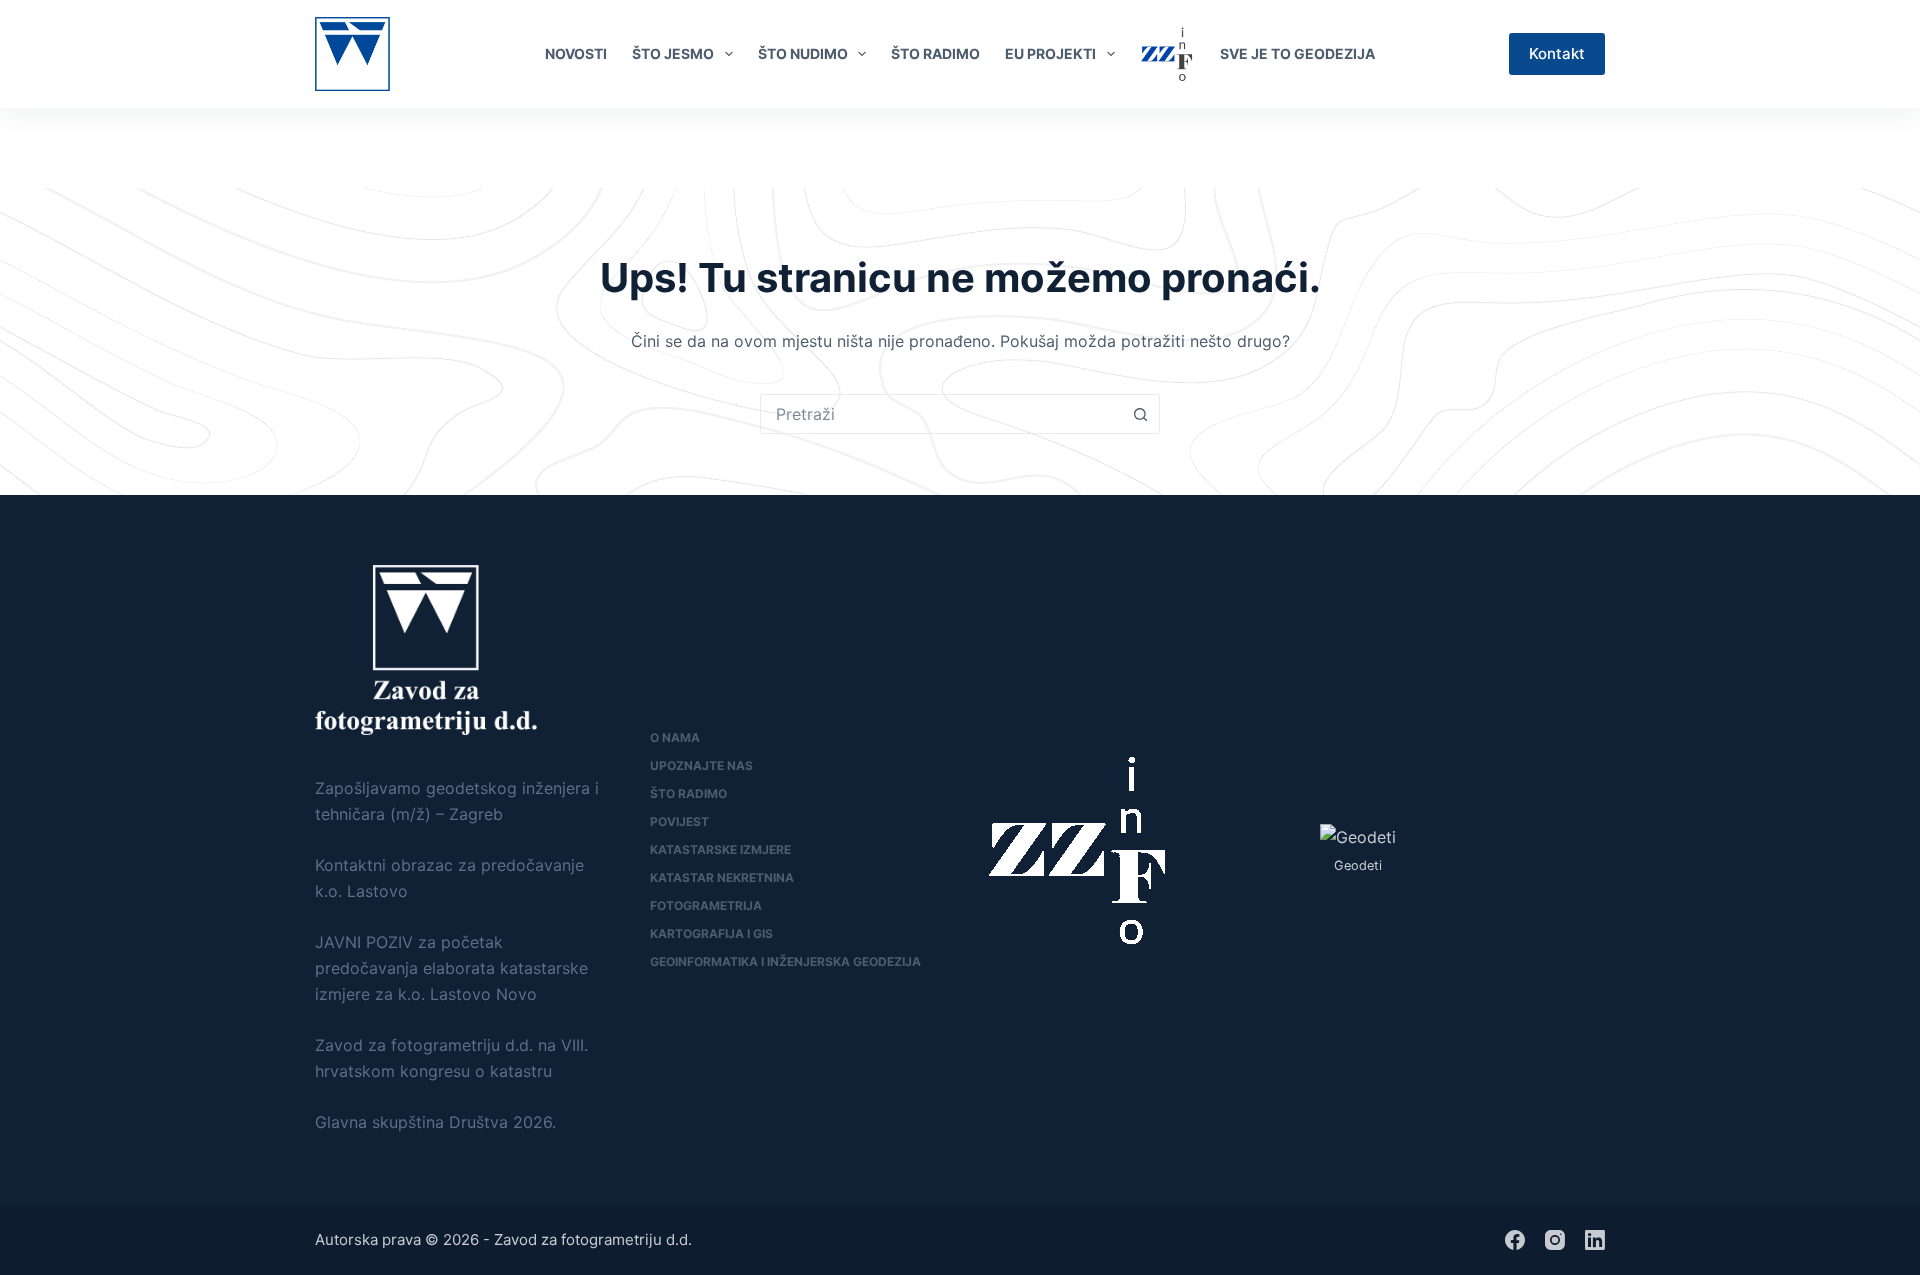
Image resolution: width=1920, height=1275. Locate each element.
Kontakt (1557, 53)
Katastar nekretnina (722, 877)
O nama (675, 737)
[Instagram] (1555, 1240)
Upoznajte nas (701, 765)
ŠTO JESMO (673, 53)
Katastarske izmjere (720, 849)
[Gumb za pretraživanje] (1140, 414)
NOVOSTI (576, 53)
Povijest (679, 821)
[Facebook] (1563, 148)
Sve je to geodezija (1297, 53)
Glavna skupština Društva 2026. (435, 1122)
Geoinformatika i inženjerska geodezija (785, 961)
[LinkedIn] (1596, 148)
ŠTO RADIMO (935, 53)
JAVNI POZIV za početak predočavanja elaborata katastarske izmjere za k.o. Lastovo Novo (451, 968)
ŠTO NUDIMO (803, 53)
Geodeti (1358, 865)
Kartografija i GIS (711, 933)
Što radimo (688, 793)
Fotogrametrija (706, 905)
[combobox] (941, 414)
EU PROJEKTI (1050, 53)
